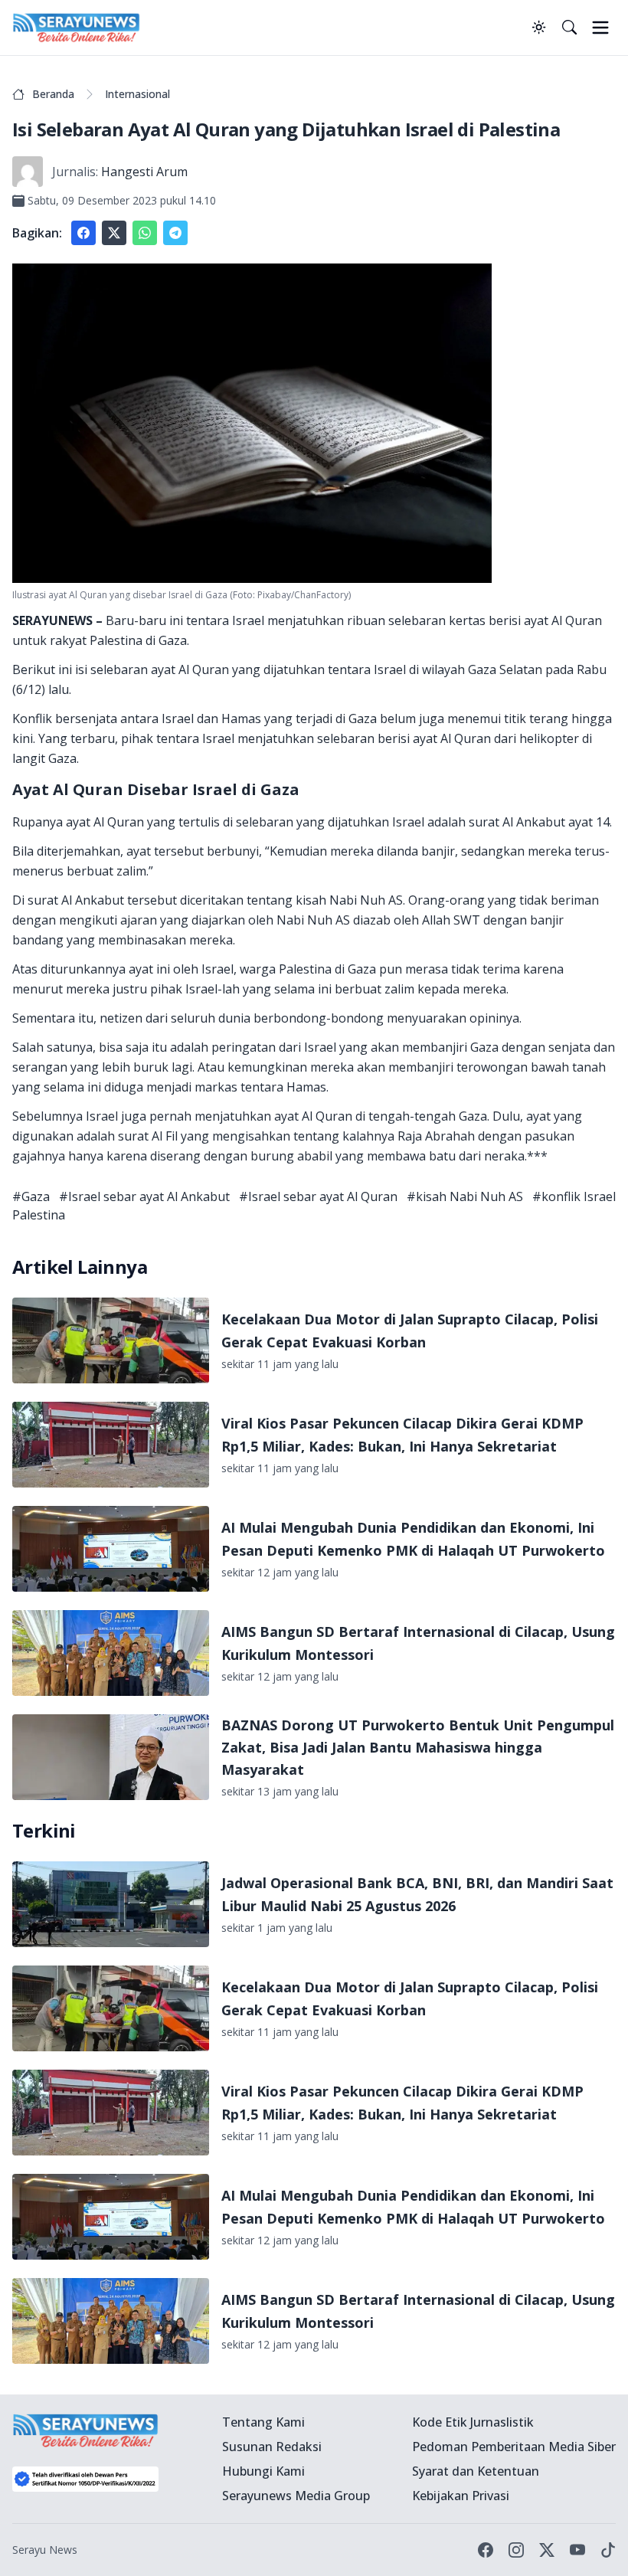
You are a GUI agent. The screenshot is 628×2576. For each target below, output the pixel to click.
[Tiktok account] (608, 2550)
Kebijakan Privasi (461, 2496)
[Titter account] (547, 2550)
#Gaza (31, 1196)
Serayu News (45, 2550)
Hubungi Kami (263, 2471)
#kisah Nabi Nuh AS (465, 1196)
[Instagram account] (516, 2550)
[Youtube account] (577, 2550)
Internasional (137, 94)
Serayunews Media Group (296, 2496)
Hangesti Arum (144, 172)
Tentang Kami (263, 2422)
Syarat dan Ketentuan (476, 2471)
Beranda (53, 94)
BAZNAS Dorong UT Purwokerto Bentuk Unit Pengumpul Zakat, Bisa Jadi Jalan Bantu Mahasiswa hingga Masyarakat (418, 1748)
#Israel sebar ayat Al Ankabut (144, 1196)
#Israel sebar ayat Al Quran (318, 1196)
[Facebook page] (486, 2550)
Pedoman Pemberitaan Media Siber (514, 2447)
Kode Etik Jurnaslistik (473, 2422)
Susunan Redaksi (272, 2447)
